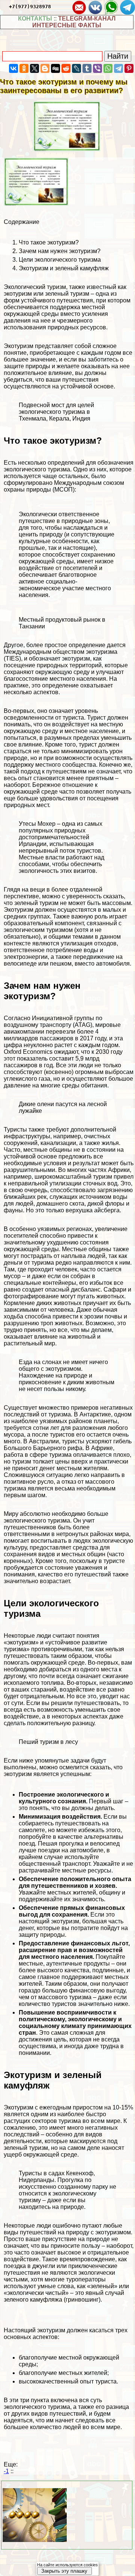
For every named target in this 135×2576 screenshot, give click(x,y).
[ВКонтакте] (13, 68)
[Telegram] (118, 68)
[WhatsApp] (108, 68)
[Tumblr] (87, 68)
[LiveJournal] (76, 68)
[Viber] (97, 68)
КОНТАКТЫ (35, 19)
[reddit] (66, 68)
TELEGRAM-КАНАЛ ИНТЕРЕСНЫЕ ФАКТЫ (74, 22)
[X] (34, 68)
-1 (6, 2471)
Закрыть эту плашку (64, 2571)
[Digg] (55, 68)
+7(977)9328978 (30, 7)
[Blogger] (45, 68)
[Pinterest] (129, 68)
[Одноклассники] (24, 68)
